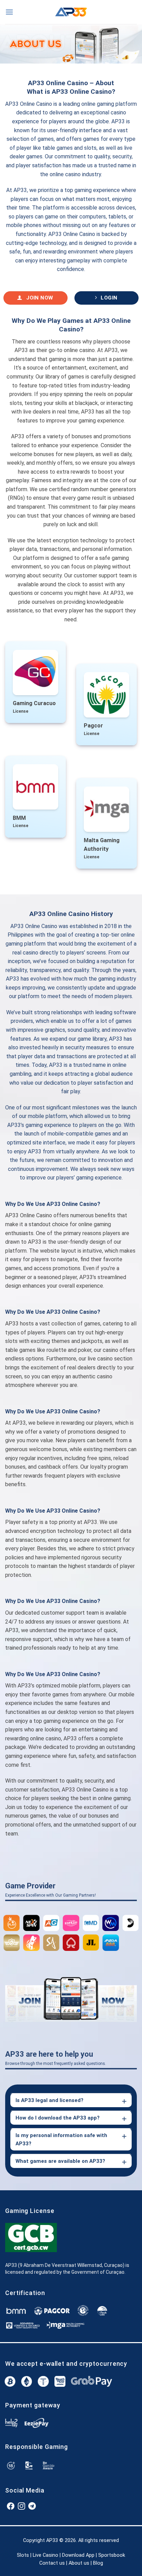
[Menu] (9, 12)
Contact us (52, 2563)
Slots (23, 2555)
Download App (78, 2555)
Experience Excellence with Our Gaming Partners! (50, 1895)
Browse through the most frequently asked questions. (56, 2064)
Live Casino (45, 2555)
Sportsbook (112, 2555)
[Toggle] (124, 2101)
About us (79, 2563)
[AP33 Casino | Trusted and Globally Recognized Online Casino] (71, 12)
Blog (98, 2563)
